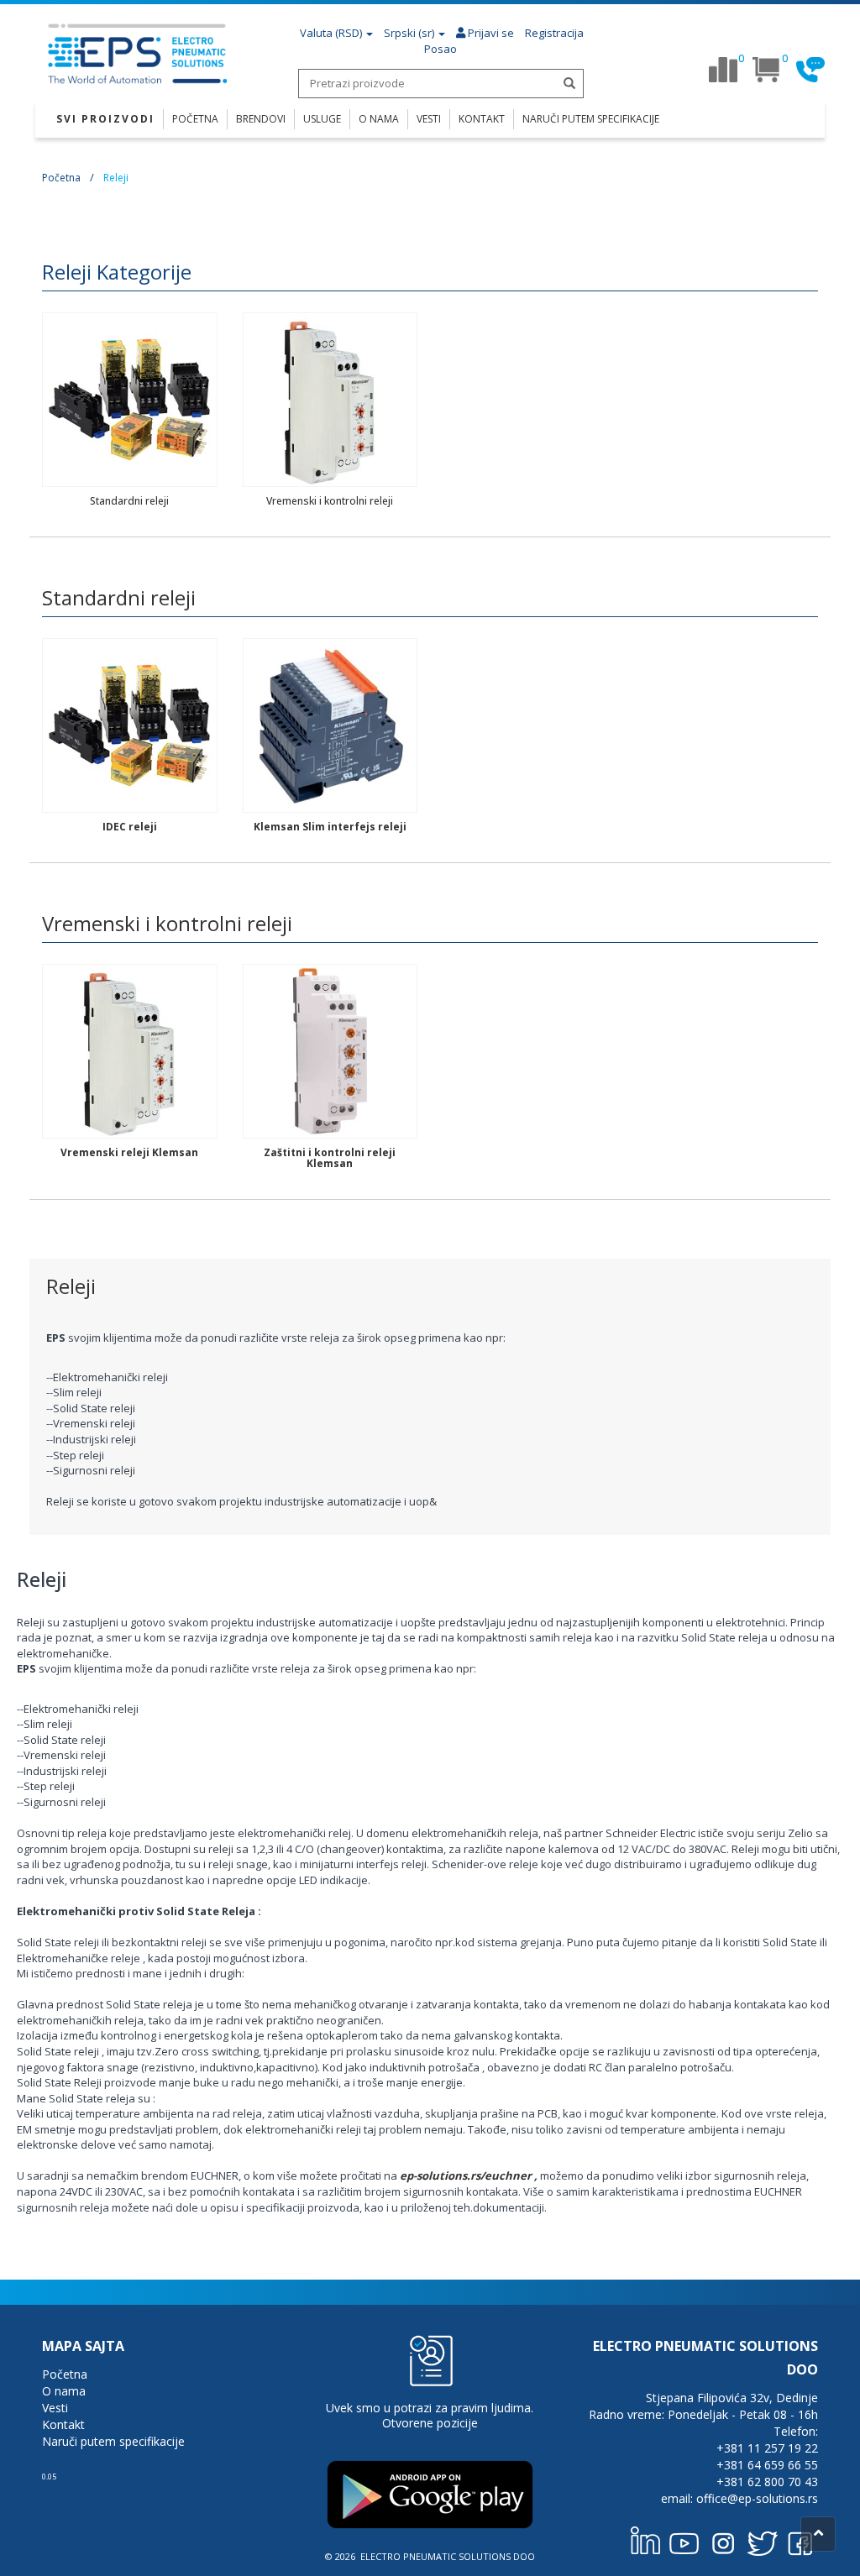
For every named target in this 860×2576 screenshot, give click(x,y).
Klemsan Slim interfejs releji (330, 827)
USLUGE (322, 119)
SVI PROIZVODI (105, 119)
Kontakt (63, 2424)
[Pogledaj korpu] (767, 70)
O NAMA (379, 119)
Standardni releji (129, 501)
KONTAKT (482, 119)
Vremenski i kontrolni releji (330, 501)
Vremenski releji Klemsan (129, 1152)
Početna (61, 178)
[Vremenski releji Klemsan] (130, 1050)
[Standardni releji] (130, 399)
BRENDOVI (261, 119)
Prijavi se (490, 33)
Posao (440, 49)
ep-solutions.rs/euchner (466, 2175)
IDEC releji (130, 827)
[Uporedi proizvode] (723, 70)
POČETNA (195, 119)
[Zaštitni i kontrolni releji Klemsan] (330, 1050)
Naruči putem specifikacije (113, 2441)
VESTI (429, 119)
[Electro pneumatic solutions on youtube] (684, 2540)
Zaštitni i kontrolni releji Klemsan (330, 1158)
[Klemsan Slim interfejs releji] (330, 725)
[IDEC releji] (130, 725)
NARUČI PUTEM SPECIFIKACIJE (591, 119)
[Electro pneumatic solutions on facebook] (800, 2540)
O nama (64, 2391)
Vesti (55, 2408)
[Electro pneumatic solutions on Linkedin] (646, 2540)
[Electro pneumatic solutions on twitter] (762, 2540)
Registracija (554, 33)
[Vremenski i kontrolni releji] (330, 399)
